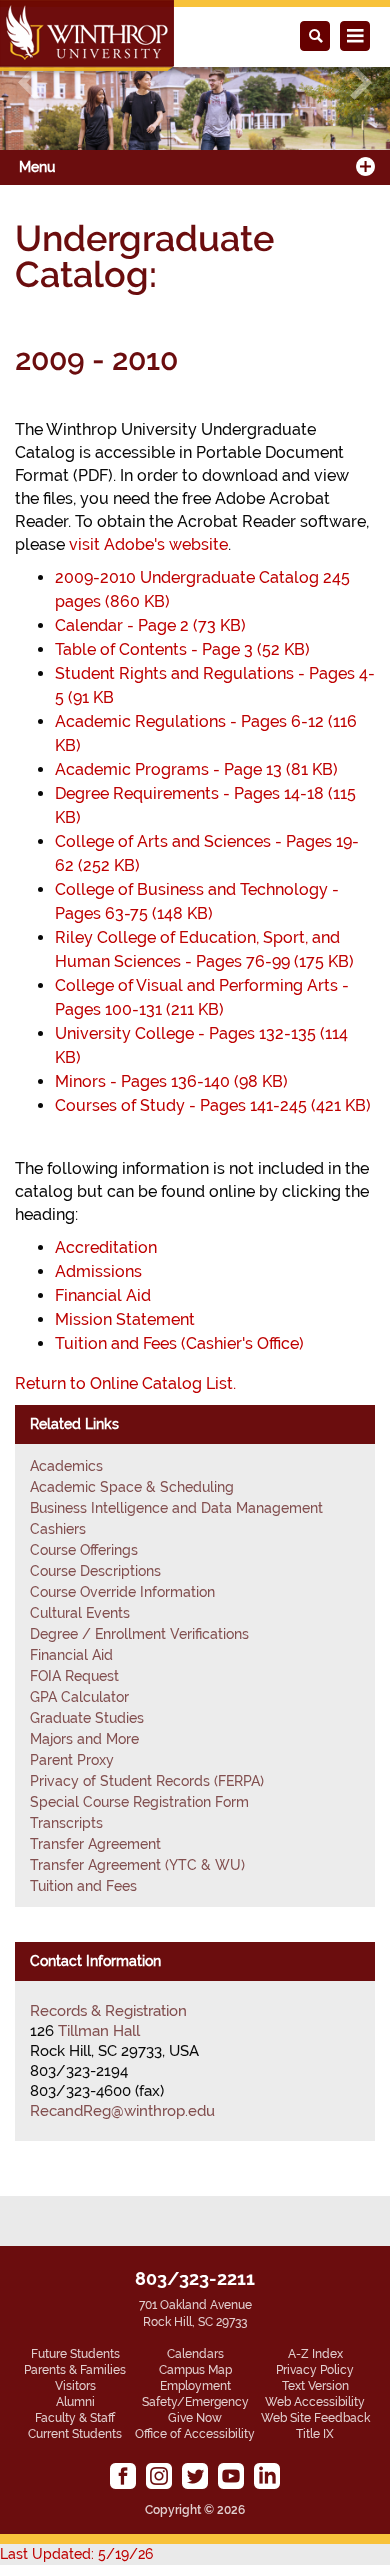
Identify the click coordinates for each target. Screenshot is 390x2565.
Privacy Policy (315, 2370)
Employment (195, 2386)
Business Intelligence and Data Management (176, 1508)
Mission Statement (125, 1319)
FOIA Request (74, 1676)
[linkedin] (267, 2476)
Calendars (195, 2354)
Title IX (315, 2434)
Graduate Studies (87, 1718)
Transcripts (66, 1823)
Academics (66, 1466)
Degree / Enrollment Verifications (139, 1634)
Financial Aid (103, 1295)
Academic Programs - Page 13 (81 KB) (196, 769)
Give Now (195, 2418)
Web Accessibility (315, 2402)
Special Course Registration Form (139, 1802)
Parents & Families (75, 2370)
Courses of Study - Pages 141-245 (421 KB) (213, 1105)
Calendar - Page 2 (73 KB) (150, 625)
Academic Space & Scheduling (132, 1487)
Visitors (75, 2386)
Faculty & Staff (75, 2418)
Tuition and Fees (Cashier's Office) (179, 1343)
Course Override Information (122, 1592)
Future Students (75, 2354)
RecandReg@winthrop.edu (122, 2111)
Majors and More (84, 1739)
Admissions (98, 1271)
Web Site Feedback (315, 2418)
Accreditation (106, 1247)
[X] (195, 2476)
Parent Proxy (72, 1760)
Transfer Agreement (95, 1844)
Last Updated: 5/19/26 (76, 2554)
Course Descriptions (95, 1571)
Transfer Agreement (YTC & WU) (137, 1865)
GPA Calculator (79, 1697)
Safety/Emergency (195, 2402)
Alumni (75, 2402)
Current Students (75, 2434)
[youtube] (231, 2476)
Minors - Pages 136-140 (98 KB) (171, 1081)
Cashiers (58, 1529)
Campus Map (195, 2370)
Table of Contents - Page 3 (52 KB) (182, 649)
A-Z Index (315, 2354)
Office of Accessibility (195, 2434)
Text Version (315, 2386)
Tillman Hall (99, 2031)
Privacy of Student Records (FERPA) (147, 1781)
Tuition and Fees (83, 1886)
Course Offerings (84, 1550)
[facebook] (123, 2476)
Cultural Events (80, 1613)
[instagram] (159, 2476)
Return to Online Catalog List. (125, 1383)
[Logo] (87, 35)
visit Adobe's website (148, 544)
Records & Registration (108, 2011)
